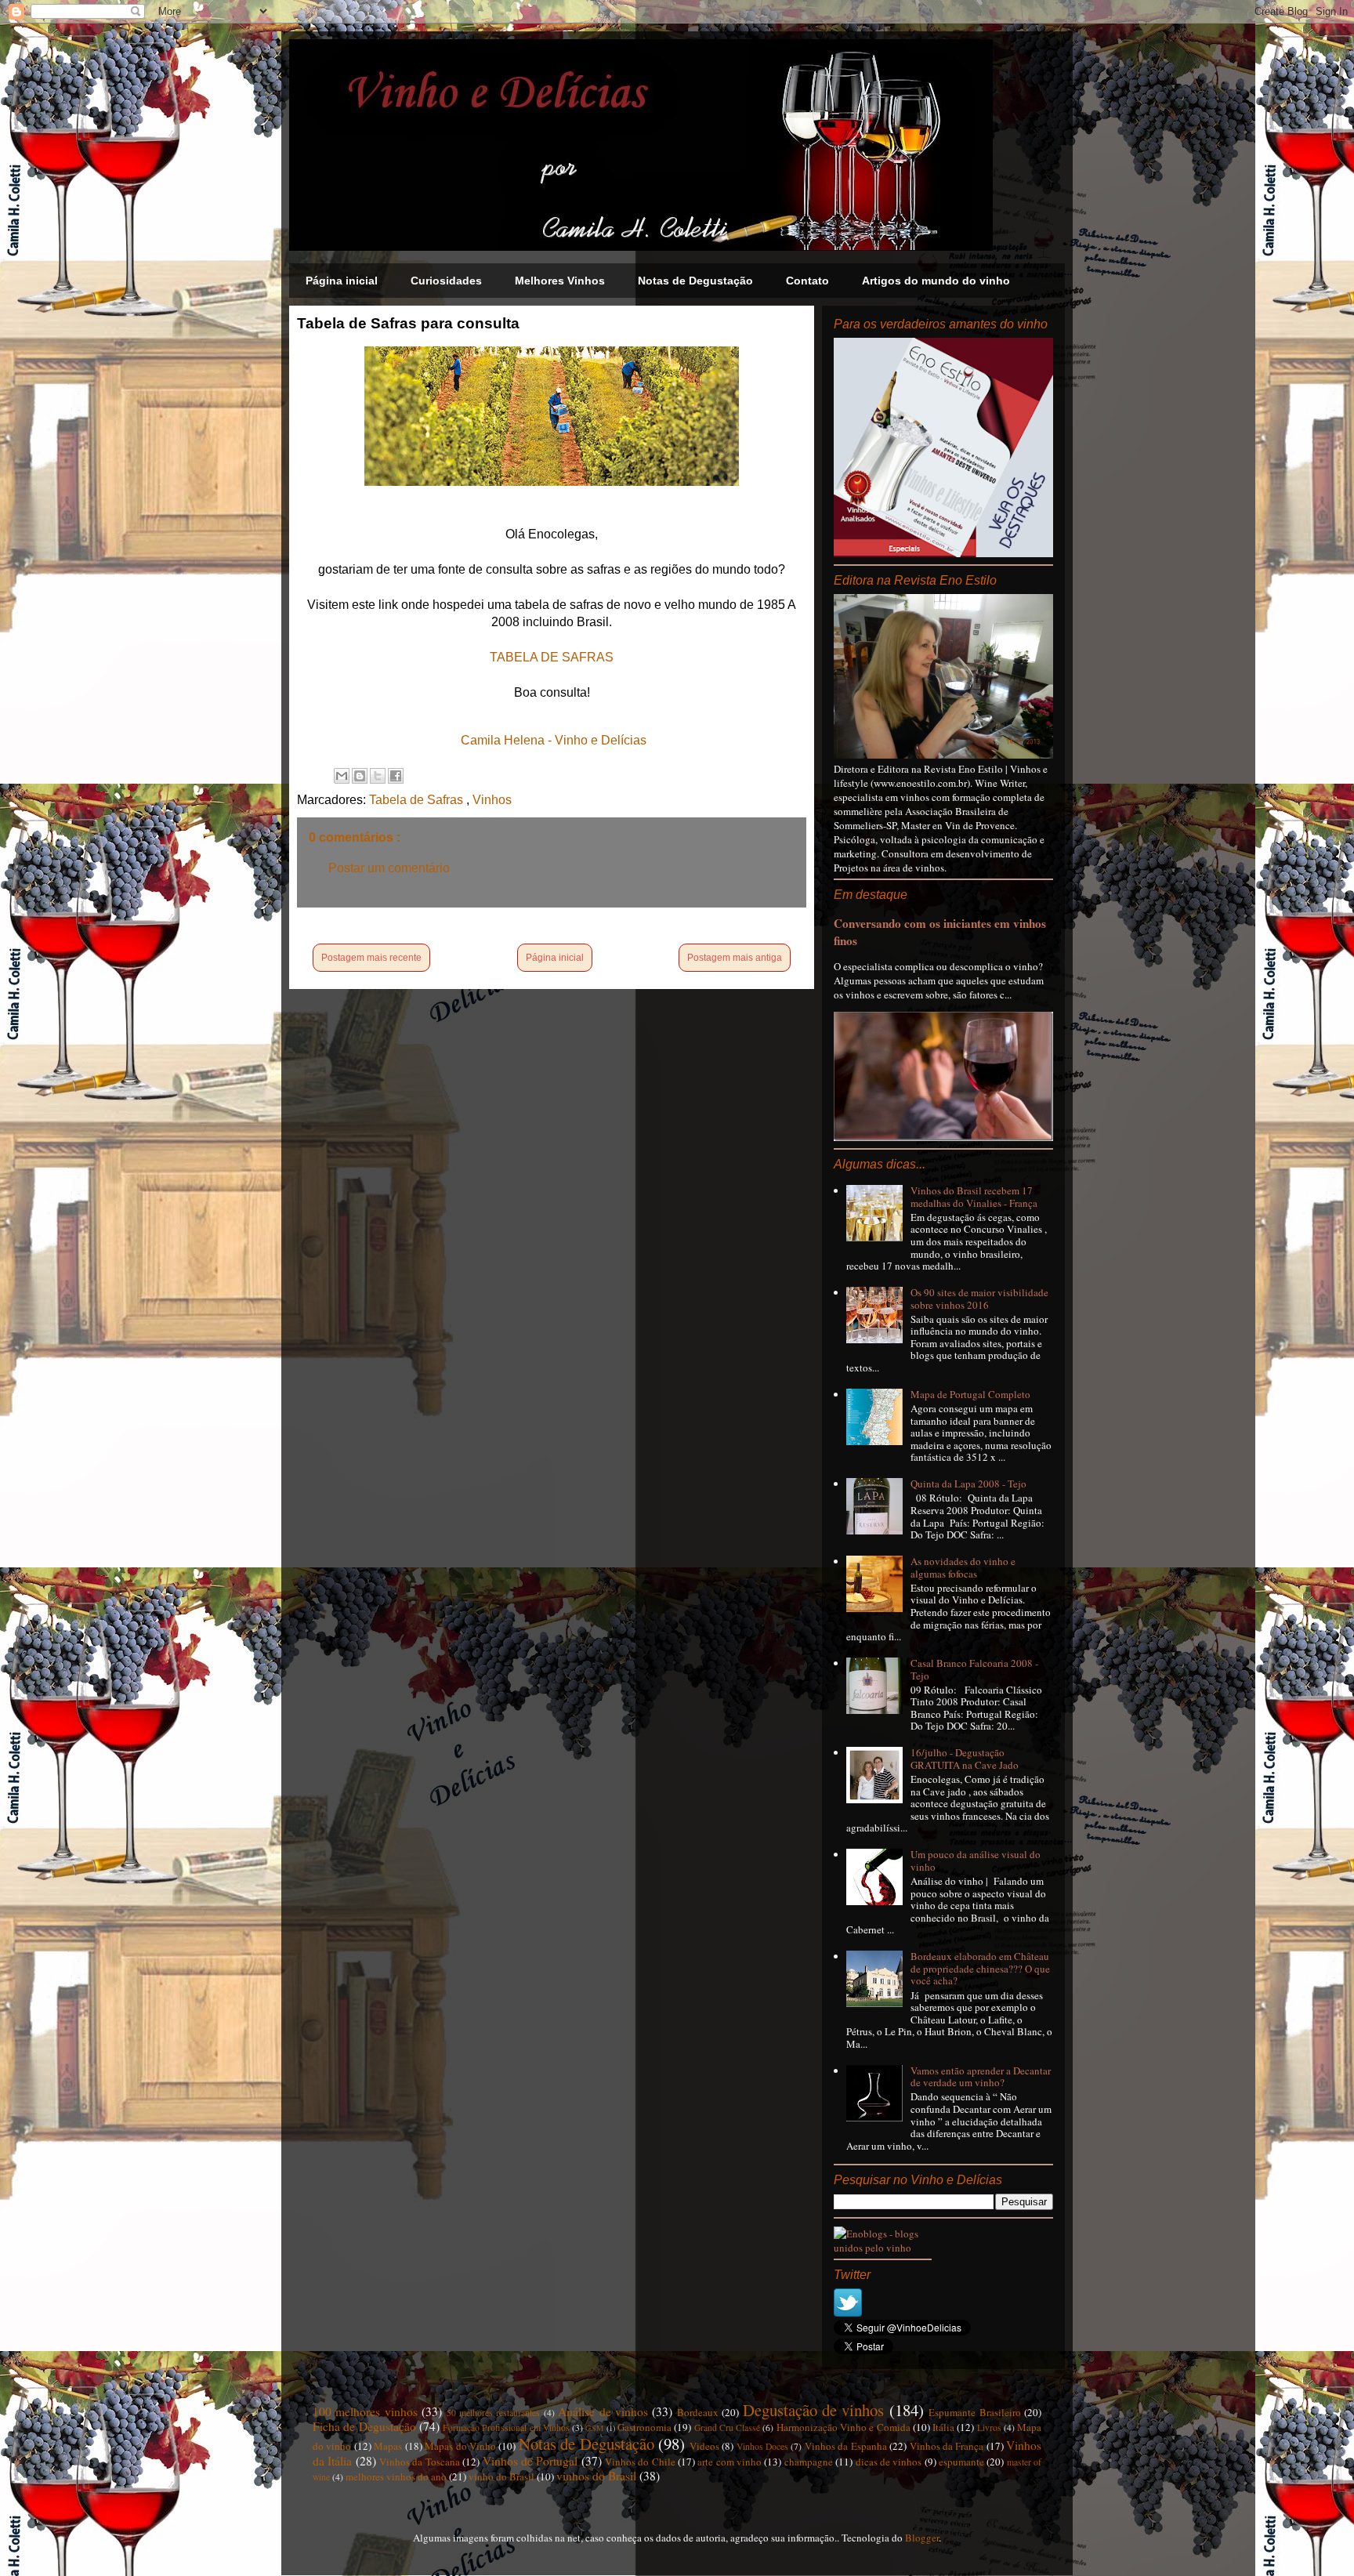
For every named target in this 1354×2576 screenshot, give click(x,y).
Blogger (922, 2538)
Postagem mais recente (371, 958)
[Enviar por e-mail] (342, 776)
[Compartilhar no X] (378, 776)
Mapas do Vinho (460, 2446)
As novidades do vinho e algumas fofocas (963, 1567)
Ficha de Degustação (364, 2426)
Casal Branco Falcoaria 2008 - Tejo (974, 1669)
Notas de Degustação (695, 281)
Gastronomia (644, 2427)
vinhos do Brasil (596, 2476)
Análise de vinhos (603, 2411)
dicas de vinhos (889, 2462)
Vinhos (492, 800)
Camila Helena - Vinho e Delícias (554, 740)
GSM (594, 2428)
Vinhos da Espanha (846, 2446)
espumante (961, 2462)
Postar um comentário (389, 868)
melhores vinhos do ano (396, 2476)
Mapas (388, 2446)
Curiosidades (446, 281)
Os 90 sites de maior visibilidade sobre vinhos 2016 (979, 1299)
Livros (989, 2427)
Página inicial (342, 281)
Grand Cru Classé (728, 2427)
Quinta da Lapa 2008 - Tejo (968, 1484)
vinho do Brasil (501, 2476)
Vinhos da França (947, 2446)
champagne (809, 2462)
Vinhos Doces (762, 2446)
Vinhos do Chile (640, 2462)
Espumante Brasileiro (974, 2412)
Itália (943, 2427)
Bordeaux (698, 2412)
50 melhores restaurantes (494, 2413)
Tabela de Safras (418, 800)
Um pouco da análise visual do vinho (976, 1860)
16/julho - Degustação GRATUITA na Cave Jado (965, 1759)
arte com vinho (729, 2462)
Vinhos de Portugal (530, 2461)
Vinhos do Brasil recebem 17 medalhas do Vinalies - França (974, 1197)
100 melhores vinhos (365, 2411)
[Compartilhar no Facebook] (396, 776)
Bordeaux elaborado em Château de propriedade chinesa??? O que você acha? (980, 1968)
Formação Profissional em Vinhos (506, 2427)
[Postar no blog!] (360, 776)
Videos (704, 2446)
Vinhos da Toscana (420, 2462)
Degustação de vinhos (814, 2410)
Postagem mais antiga (735, 958)
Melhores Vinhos (560, 281)
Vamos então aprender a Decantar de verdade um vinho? (981, 2077)
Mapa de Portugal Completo (970, 1394)
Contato (807, 281)
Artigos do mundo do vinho (936, 281)
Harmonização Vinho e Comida (844, 2427)
